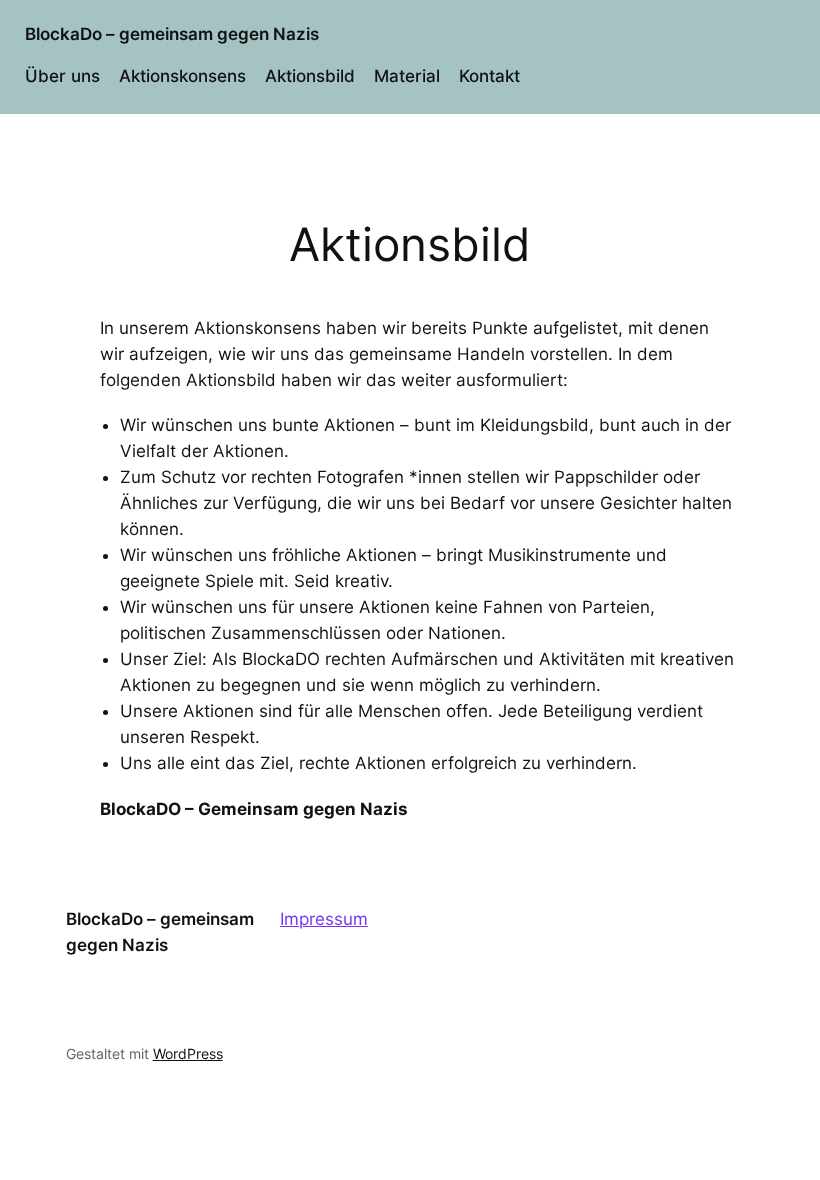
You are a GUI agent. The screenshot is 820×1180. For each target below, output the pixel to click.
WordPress (188, 1053)
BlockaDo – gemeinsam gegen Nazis (172, 34)
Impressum (324, 919)
